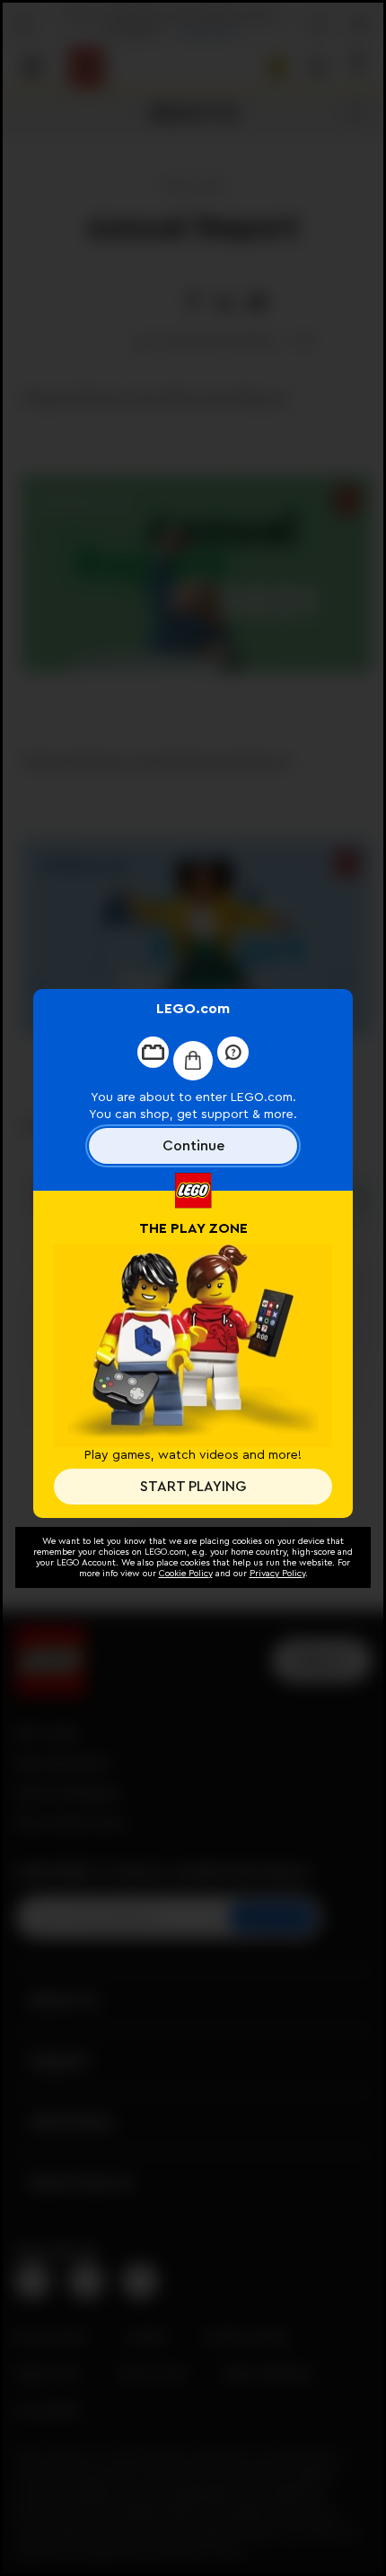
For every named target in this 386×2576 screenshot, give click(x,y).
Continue (193, 1146)
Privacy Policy (277, 1574)
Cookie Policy (186, 1574)
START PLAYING (193, 1487)
